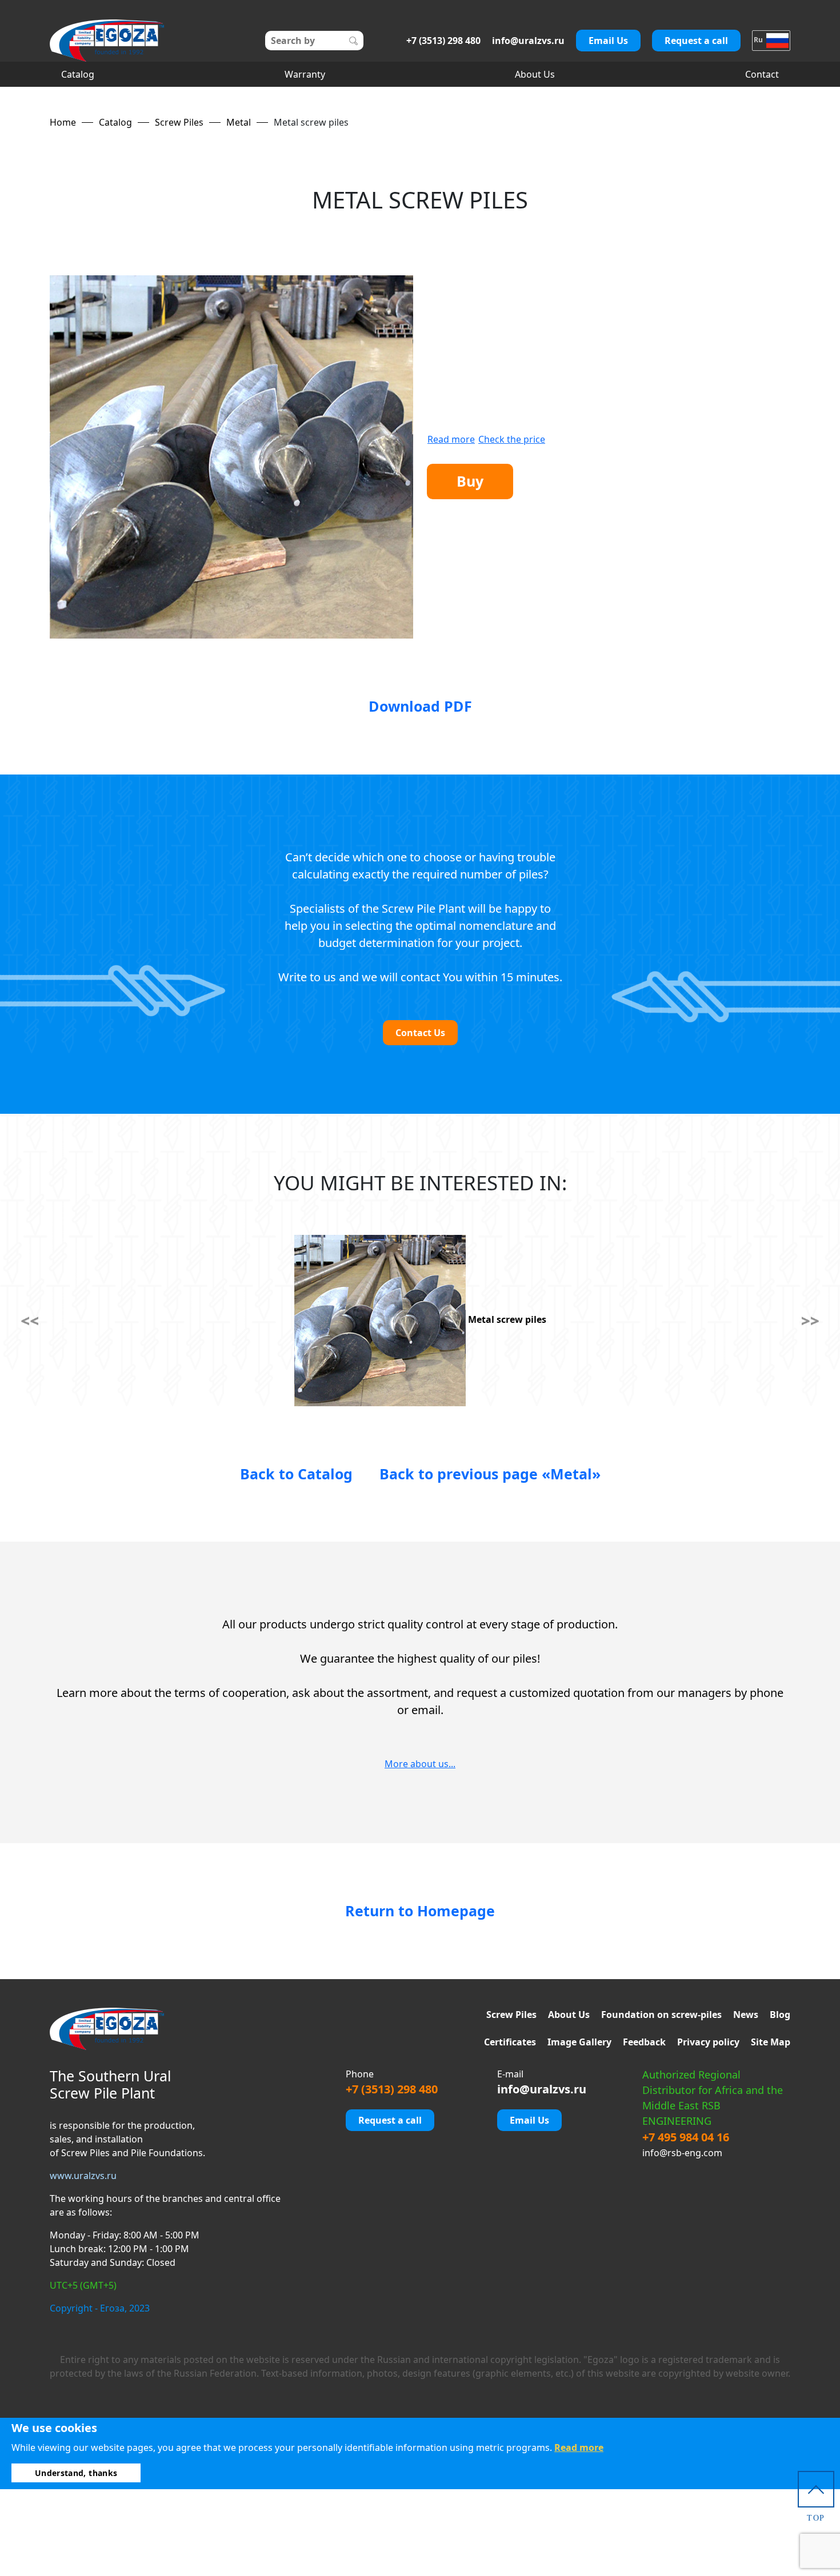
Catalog (78, 74)
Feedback (644, 2042)
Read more (451, 439)
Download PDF (420, 706)
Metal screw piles (506, 1319)
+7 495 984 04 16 (686, 2137)
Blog (780, 2015)
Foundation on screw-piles (661, 2015)
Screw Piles (511, 2015)
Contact (762, 74)
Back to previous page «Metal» (490, 1474)
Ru (759, 40)
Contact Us (420, 1033)
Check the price (512, 439)
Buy (470, 481)
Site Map (771, 2042)
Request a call (696, 41)
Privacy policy (708, 2042)
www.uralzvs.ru (83, 2176)
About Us (535, 74)
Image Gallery (579, 2042)
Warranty (305, 74)
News (746, 2015)
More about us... (420, 1764)
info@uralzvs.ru (528, 41)
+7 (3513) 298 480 (443, 41)
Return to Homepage (420, 1911)
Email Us (608, 41)
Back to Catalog (296, 1474)
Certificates (510, 2042)
